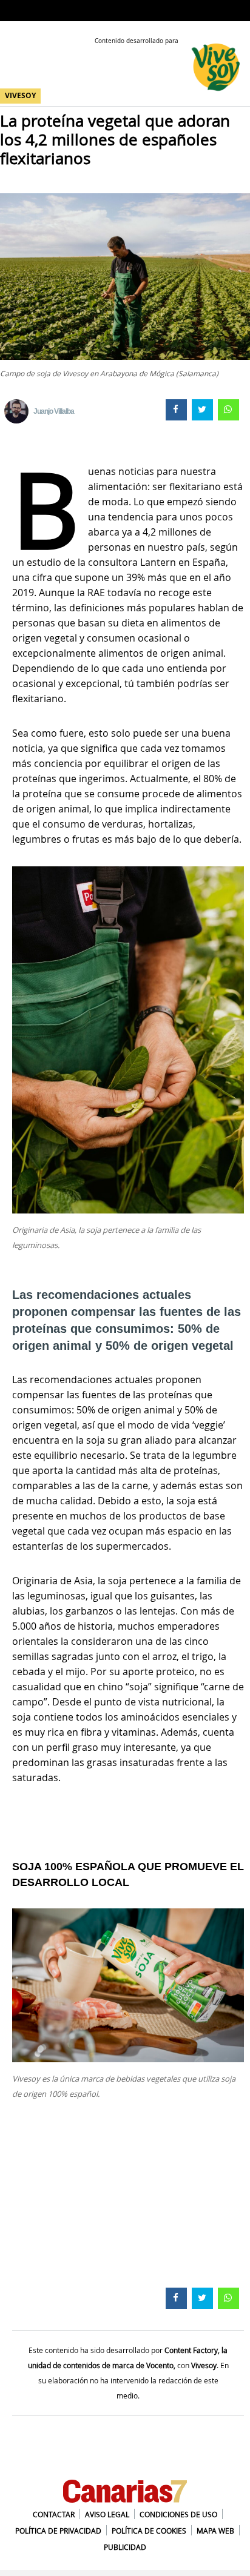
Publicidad (125, 2547)
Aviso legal (107, 2514)
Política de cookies (149, 2531)
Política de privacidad (58, 2531)
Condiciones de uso (178, 2514)
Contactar (54, 2514)
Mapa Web (215, 2531)
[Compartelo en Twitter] (201, 408)
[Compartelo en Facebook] (174, 408)
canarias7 (30, 12)
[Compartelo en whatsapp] (227, 408)
